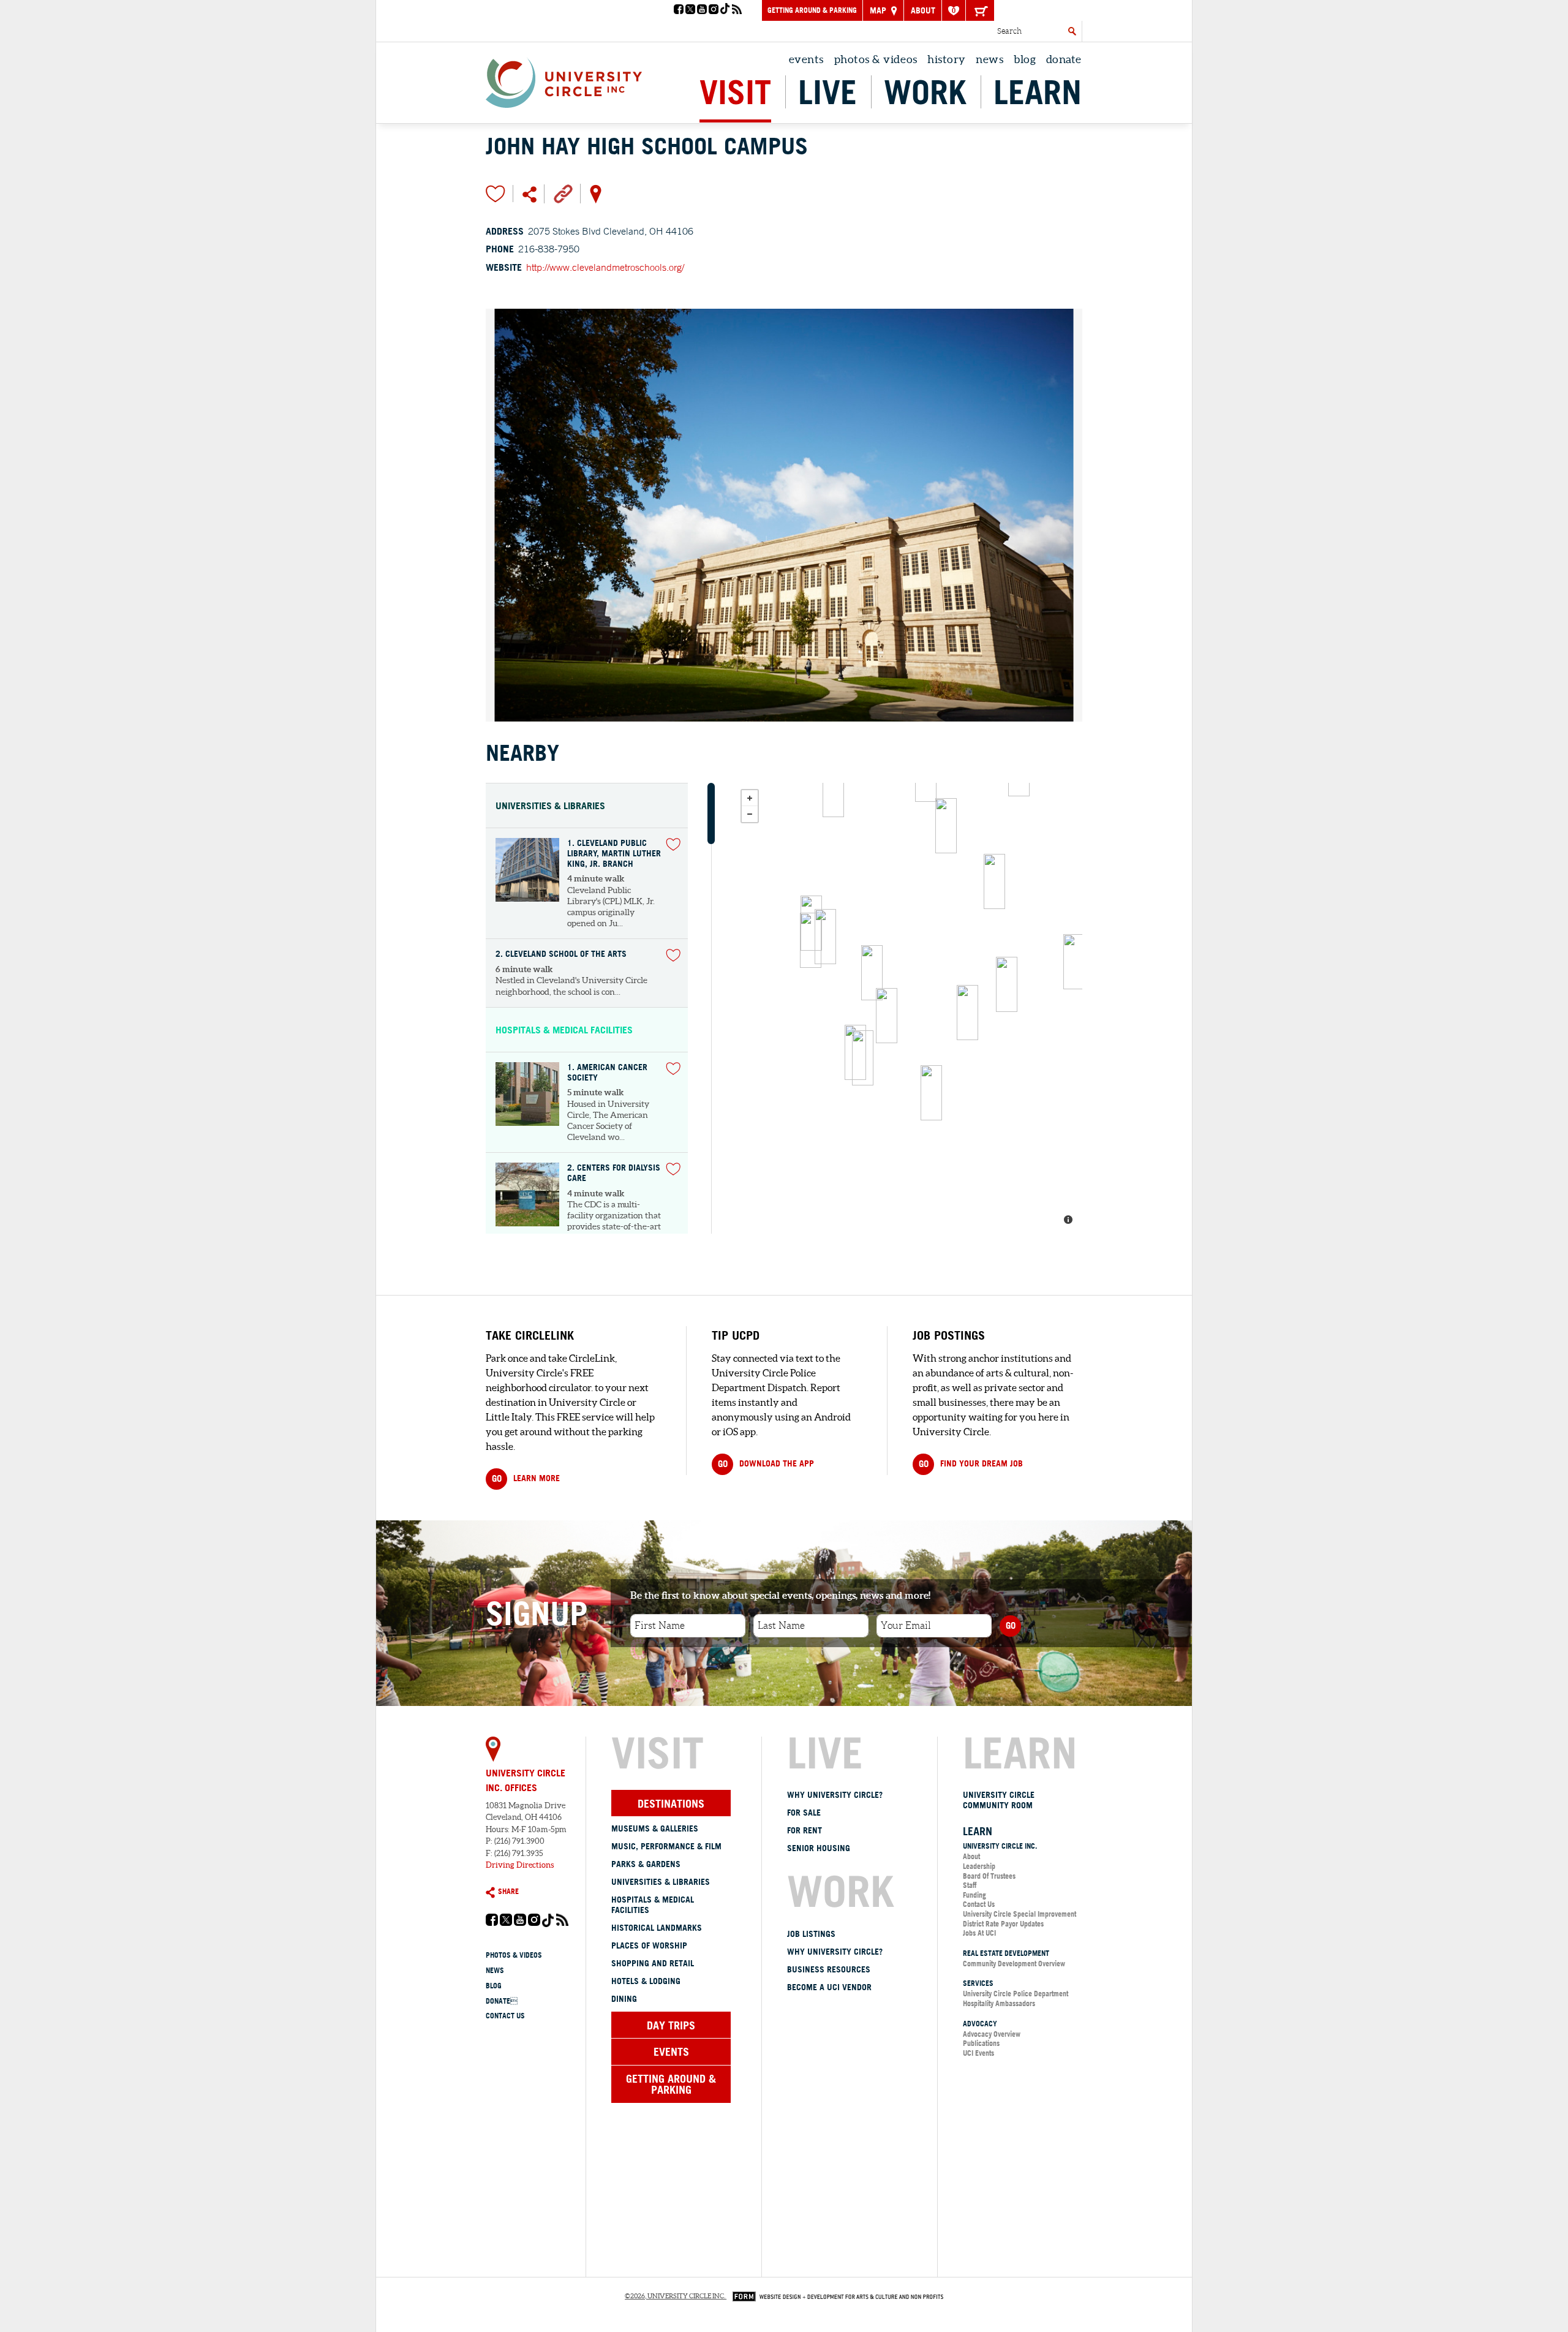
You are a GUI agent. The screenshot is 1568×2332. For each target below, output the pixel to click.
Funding (974, 1895)
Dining (624, 1999)
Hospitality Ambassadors (999, 2003)
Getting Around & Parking (812, 10)
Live (827, 92)
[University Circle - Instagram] (714, 10)
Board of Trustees (989, 1876)
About (923, 10)
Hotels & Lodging (646, 1981)
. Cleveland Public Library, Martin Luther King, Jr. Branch (614, 853)
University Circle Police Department (1016, 1994)
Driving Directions (520, 1865)
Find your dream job (971, 1464)
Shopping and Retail (653, 1963)
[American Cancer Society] (811, 940)
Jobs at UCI (979, 1933)
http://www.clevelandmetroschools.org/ (605, 267)
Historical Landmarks (657, 1928)
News (989, 59)
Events (806, 59)
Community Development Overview (1014, 1964)
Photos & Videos (876, 59)
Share (508, 1891)
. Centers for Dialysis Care (614, 1173)
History (947, 59)
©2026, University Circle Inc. (675, 2296)
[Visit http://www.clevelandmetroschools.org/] (563, 193)
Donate (1064, 59)
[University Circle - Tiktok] (725, 10)
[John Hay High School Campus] (887, 1016)
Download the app (766, 1464)
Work (925, 92)
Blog (1025, 59)
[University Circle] (564, 80)
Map (879, 10)
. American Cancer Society (607, 1073)
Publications (981, 2043)
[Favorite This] (673, 844)
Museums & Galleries (655, 1828)
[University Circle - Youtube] (702, 10)
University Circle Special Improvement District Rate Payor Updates (1020, 1919)
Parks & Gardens (646, 1864)
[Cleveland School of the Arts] (967, 1013)
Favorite (496, 194)
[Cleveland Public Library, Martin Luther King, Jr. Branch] (825, 937)
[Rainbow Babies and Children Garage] (1074, 962)
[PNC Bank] (872, 973)
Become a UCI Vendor (829, 1987)
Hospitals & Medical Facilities (653, 1905)
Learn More (526, 1478)
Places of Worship (649, 1945)
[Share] (530, 194)
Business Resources (829, 1969)
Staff (970, 1885)
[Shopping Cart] (980, 10)
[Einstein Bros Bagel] (1007, 984)
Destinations (671, 1803)
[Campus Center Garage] (946, 826)
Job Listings (811, 1934)
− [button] (750, 814)
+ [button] (750, 798)
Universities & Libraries (661, 1882)
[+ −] (908, 1008)
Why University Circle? (835, 1795)
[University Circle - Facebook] (679, 10)
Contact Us (505, 2016)
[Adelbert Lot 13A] (994, 881)
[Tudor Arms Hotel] (863, 1058)
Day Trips (671, 2025)
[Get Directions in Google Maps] (596, 193)
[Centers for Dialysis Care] (931, 1093)
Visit (735, 92)
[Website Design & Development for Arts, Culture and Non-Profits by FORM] (835, 2296)
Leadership (979, 1866)
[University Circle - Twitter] (690, 10)
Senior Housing (819, 1848)
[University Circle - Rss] (737, 10)
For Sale (804, 1813)
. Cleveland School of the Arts (561, 954)
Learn (1038, 92)
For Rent (805, 1830)
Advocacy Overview (992, 2034)
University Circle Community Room (999, 1800)
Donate (502, 2001)
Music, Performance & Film (666, 1846)
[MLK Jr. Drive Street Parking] (833, 790)
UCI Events (978, 2053)
